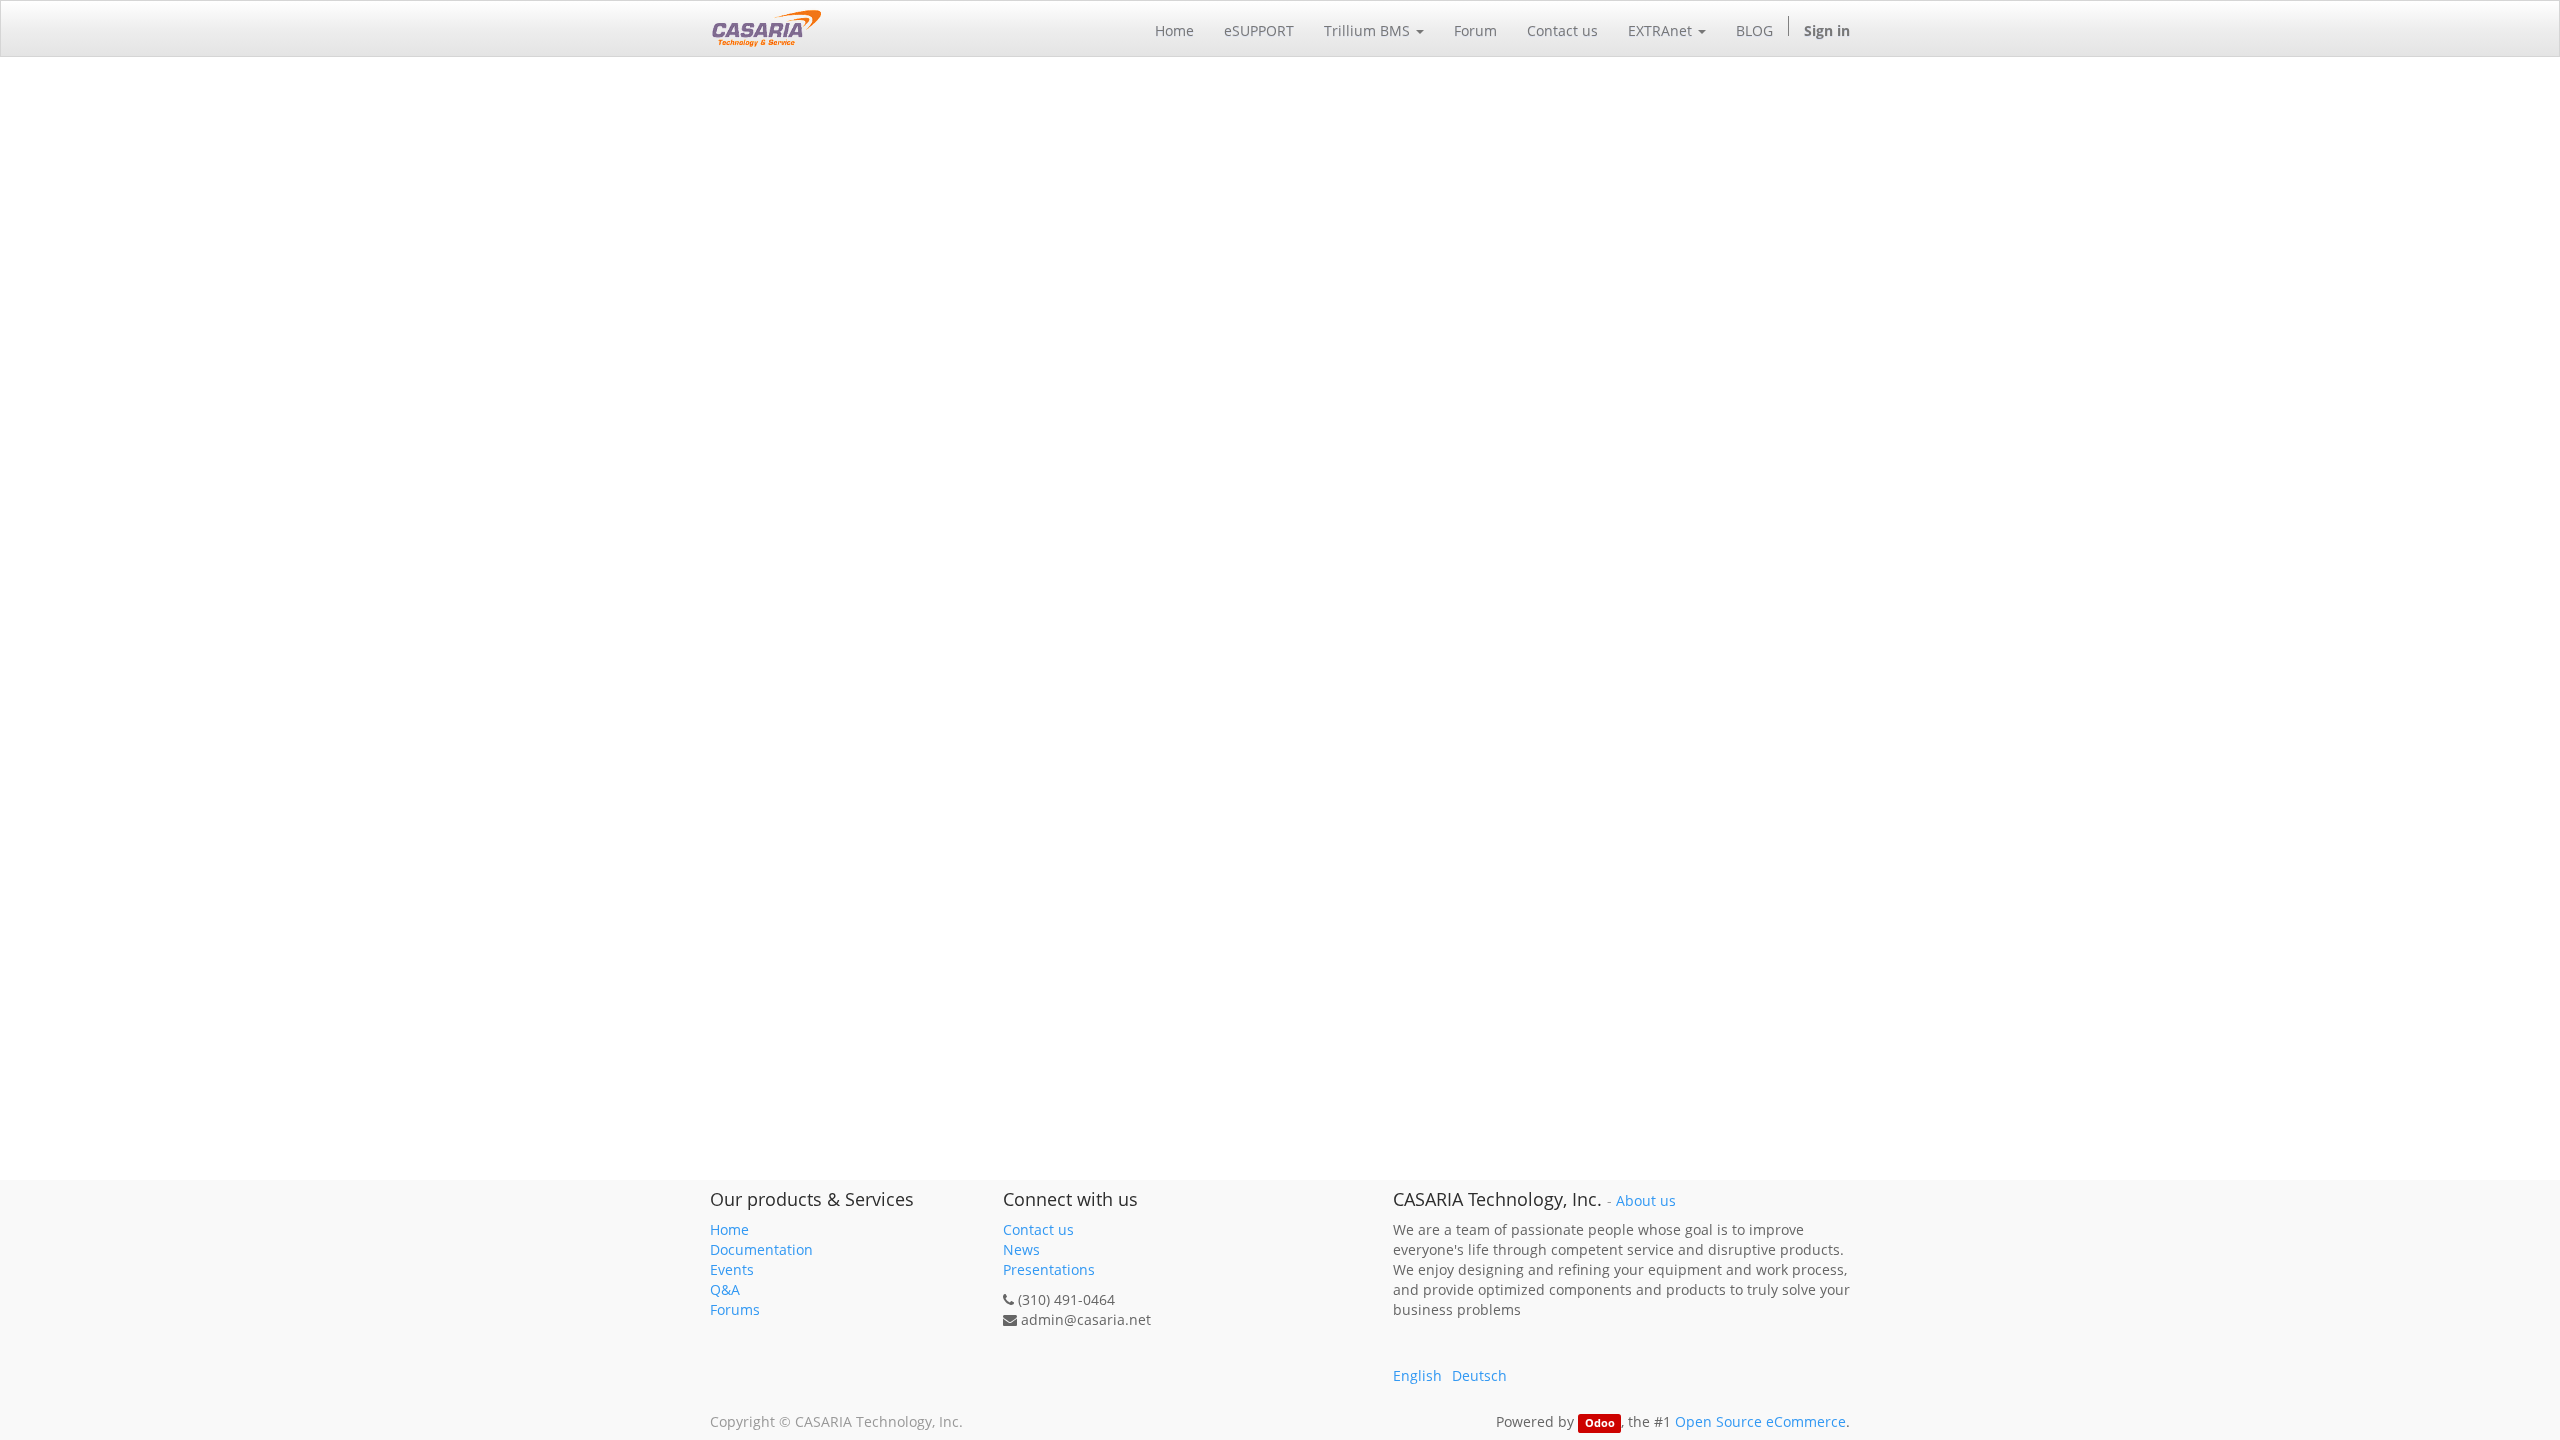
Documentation (761, 1249)
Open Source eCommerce (1760, 1421)
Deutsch (1479, 1375)
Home (729, 1229)
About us (1646, 1201)
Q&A (725, 1289)
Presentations (1049, 1269)
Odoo (1600, 1423)
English (1417, 1375)
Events (732, 1269)
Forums (735, 1309)
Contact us (1038, 1229)
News (1021, 1249)
